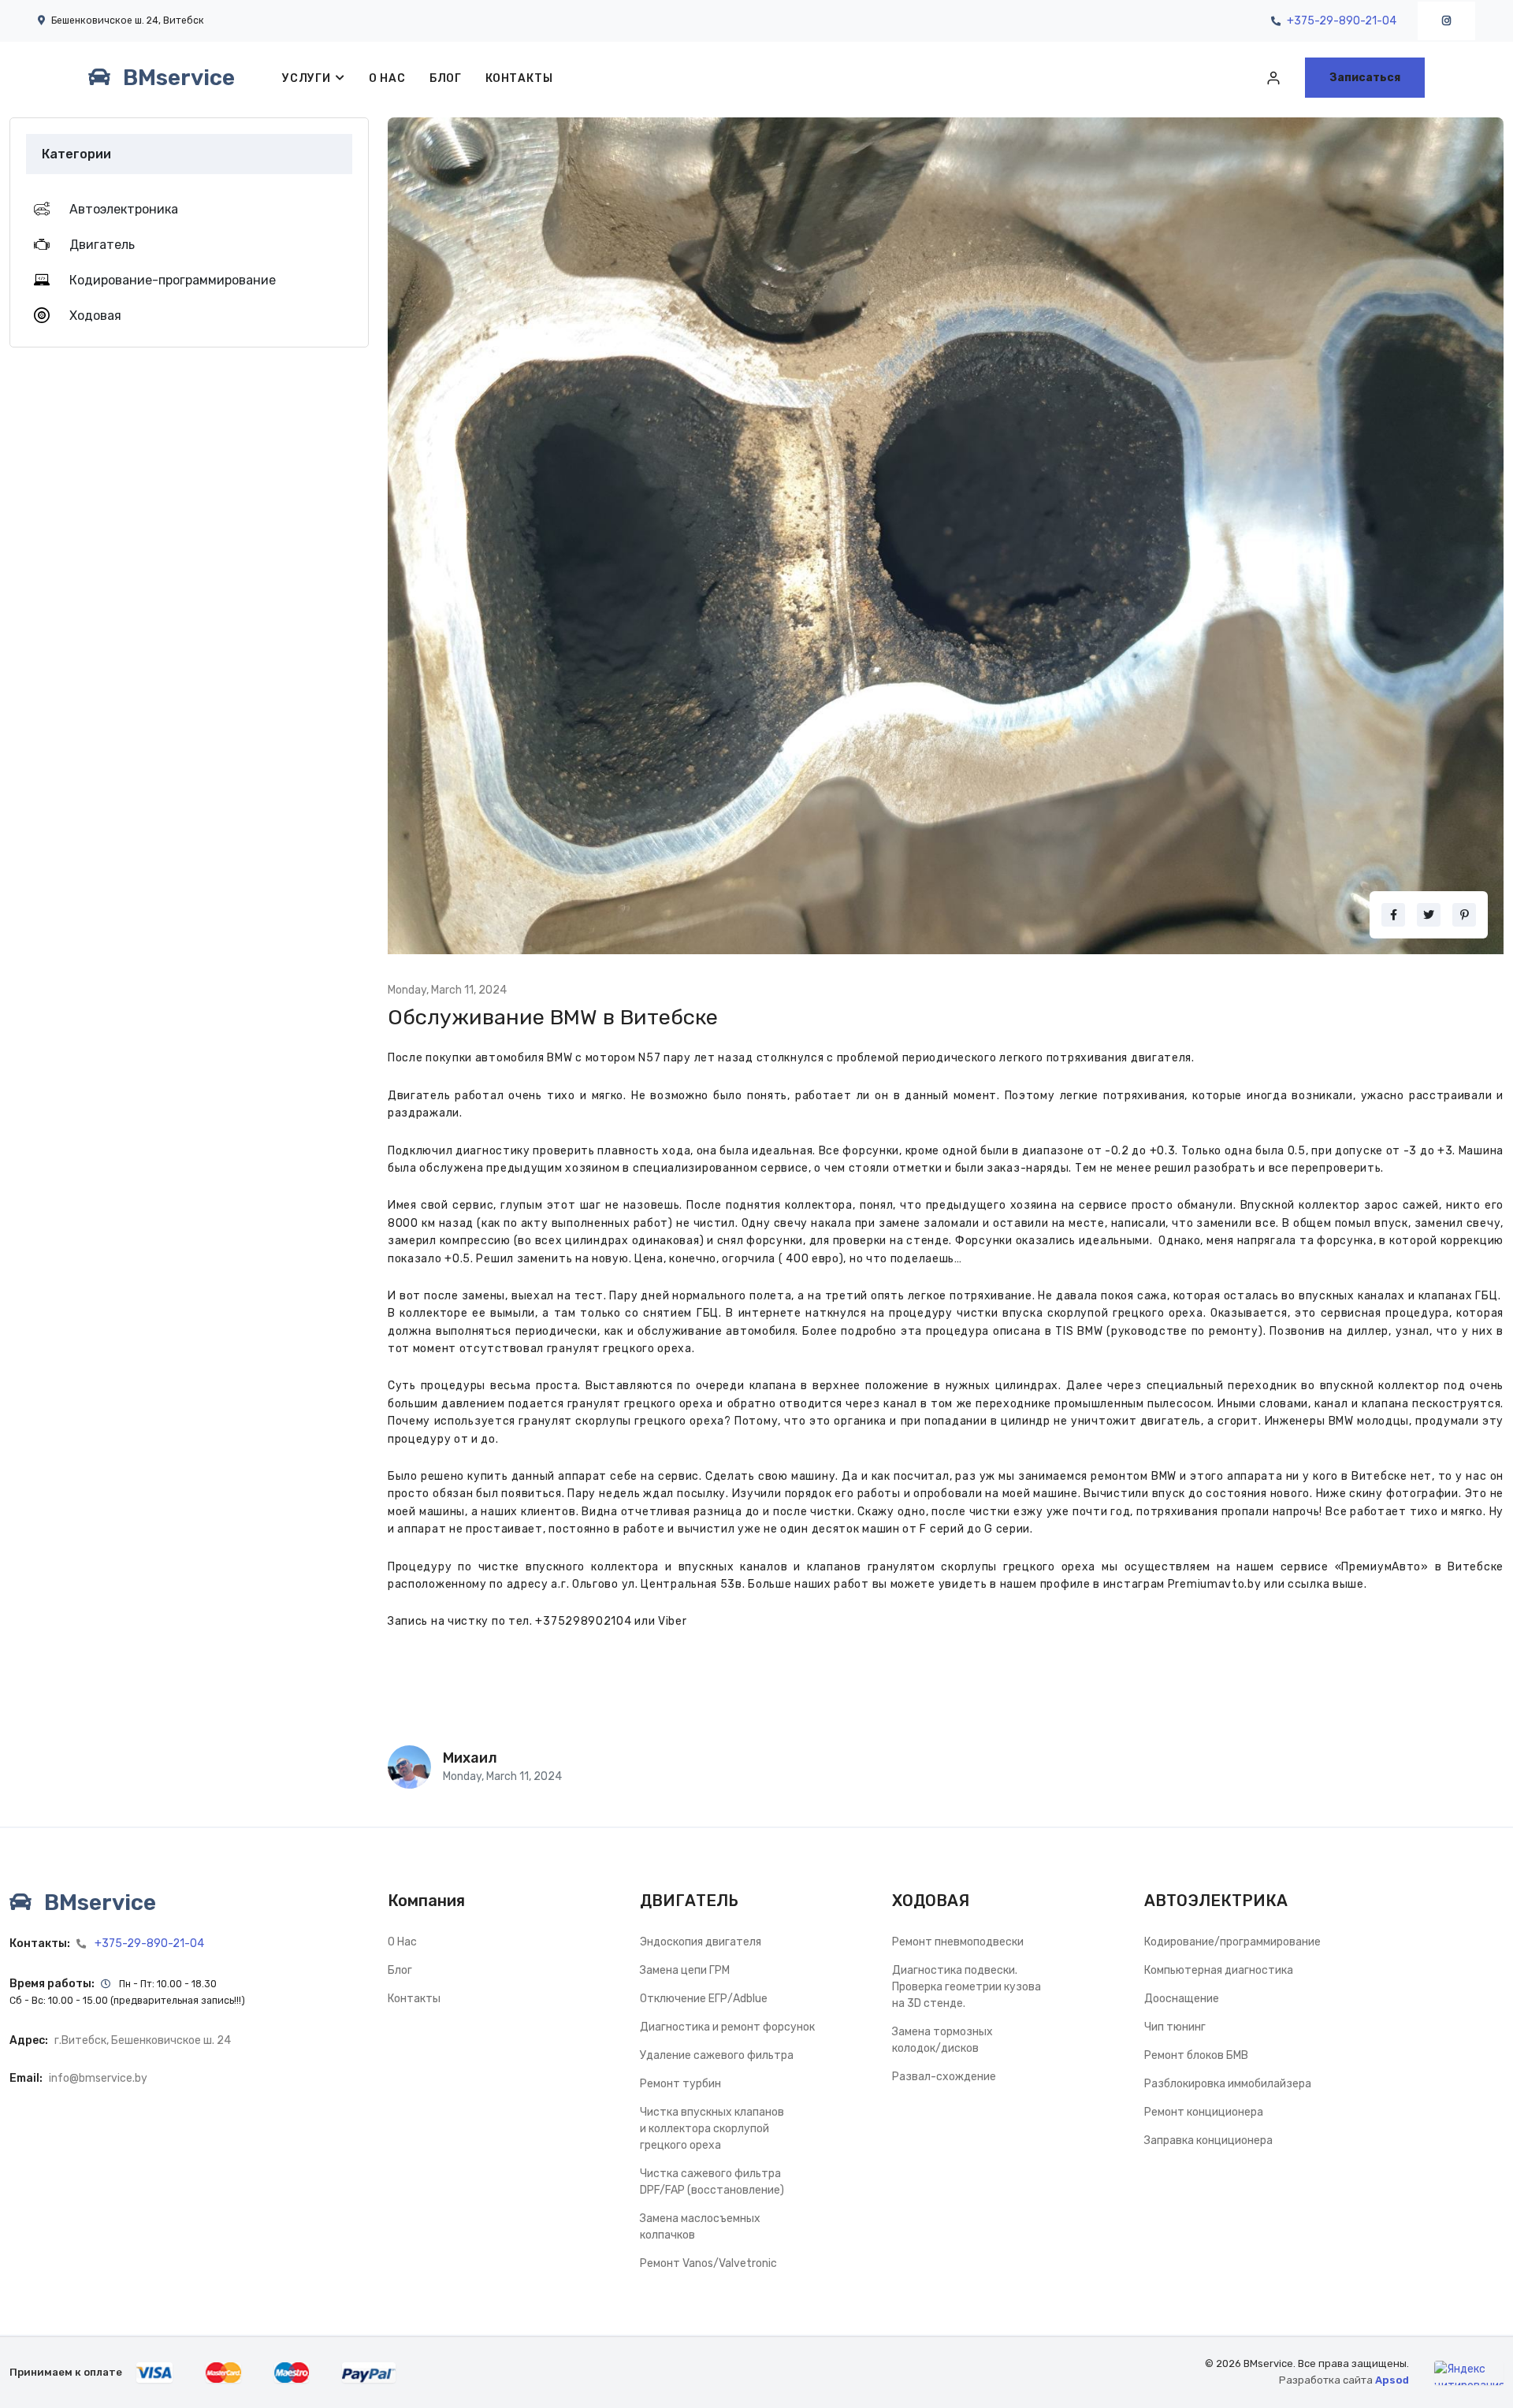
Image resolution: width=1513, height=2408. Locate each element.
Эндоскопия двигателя (701, 1942)
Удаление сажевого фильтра (717, 2055)
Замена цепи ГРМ (685, 1970)
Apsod (1392, 2380)
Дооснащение (1182, 1999)
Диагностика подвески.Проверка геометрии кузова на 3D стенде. (967, 1987)
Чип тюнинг (1175, 2027)
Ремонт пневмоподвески (958, 1942)
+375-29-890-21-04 (1342, 21)
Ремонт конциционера (1204, 2112)
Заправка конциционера (1208, 2140)
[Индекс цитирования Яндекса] (1469, 2373)
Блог (446, 78)
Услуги (307, 78)
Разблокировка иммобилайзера (1228, 2084)
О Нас (387, 78)
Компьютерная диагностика (1219, 1970)
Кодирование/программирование (1232, 1942)
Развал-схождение (944, 2077)
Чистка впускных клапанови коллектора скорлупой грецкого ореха (712, 2129)
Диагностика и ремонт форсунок (727, 2027)
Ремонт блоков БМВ (1196, 2055)
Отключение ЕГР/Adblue (704, 1999)
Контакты (519, 78)
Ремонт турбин (680, 2084)
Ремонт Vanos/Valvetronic (708, 2263)
